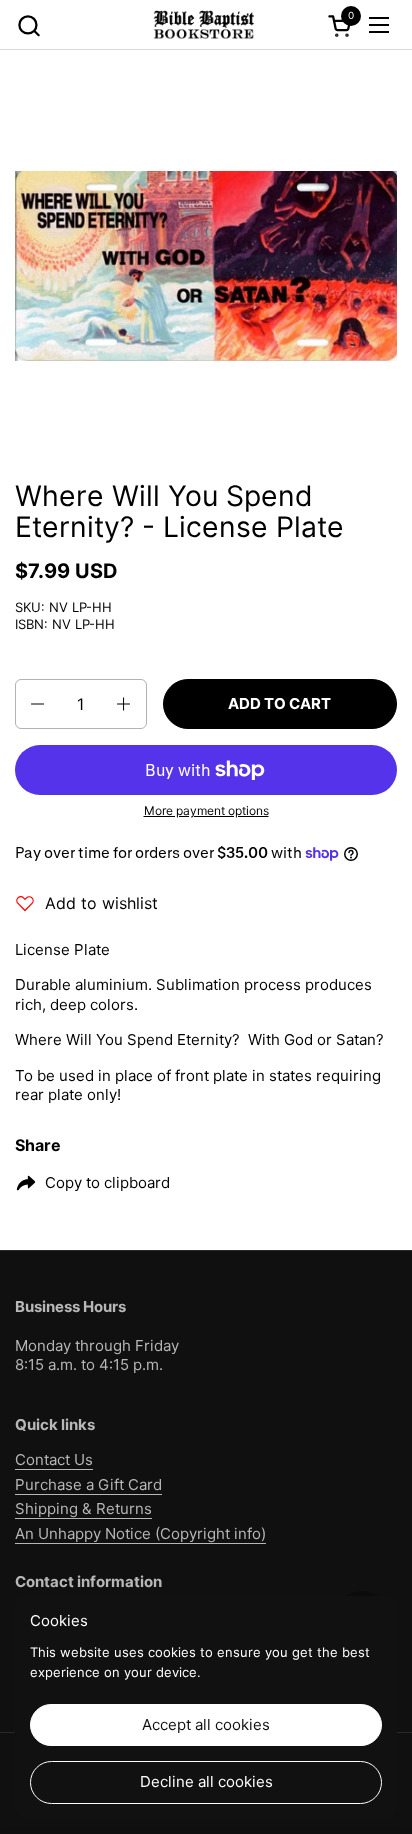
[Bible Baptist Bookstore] (203, 25)
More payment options (206, 810)
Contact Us (54, 1459)
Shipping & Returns (83, 1508)
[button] (28, 25)
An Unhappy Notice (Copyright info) (140, 1533)
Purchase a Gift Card (88, 1484)
